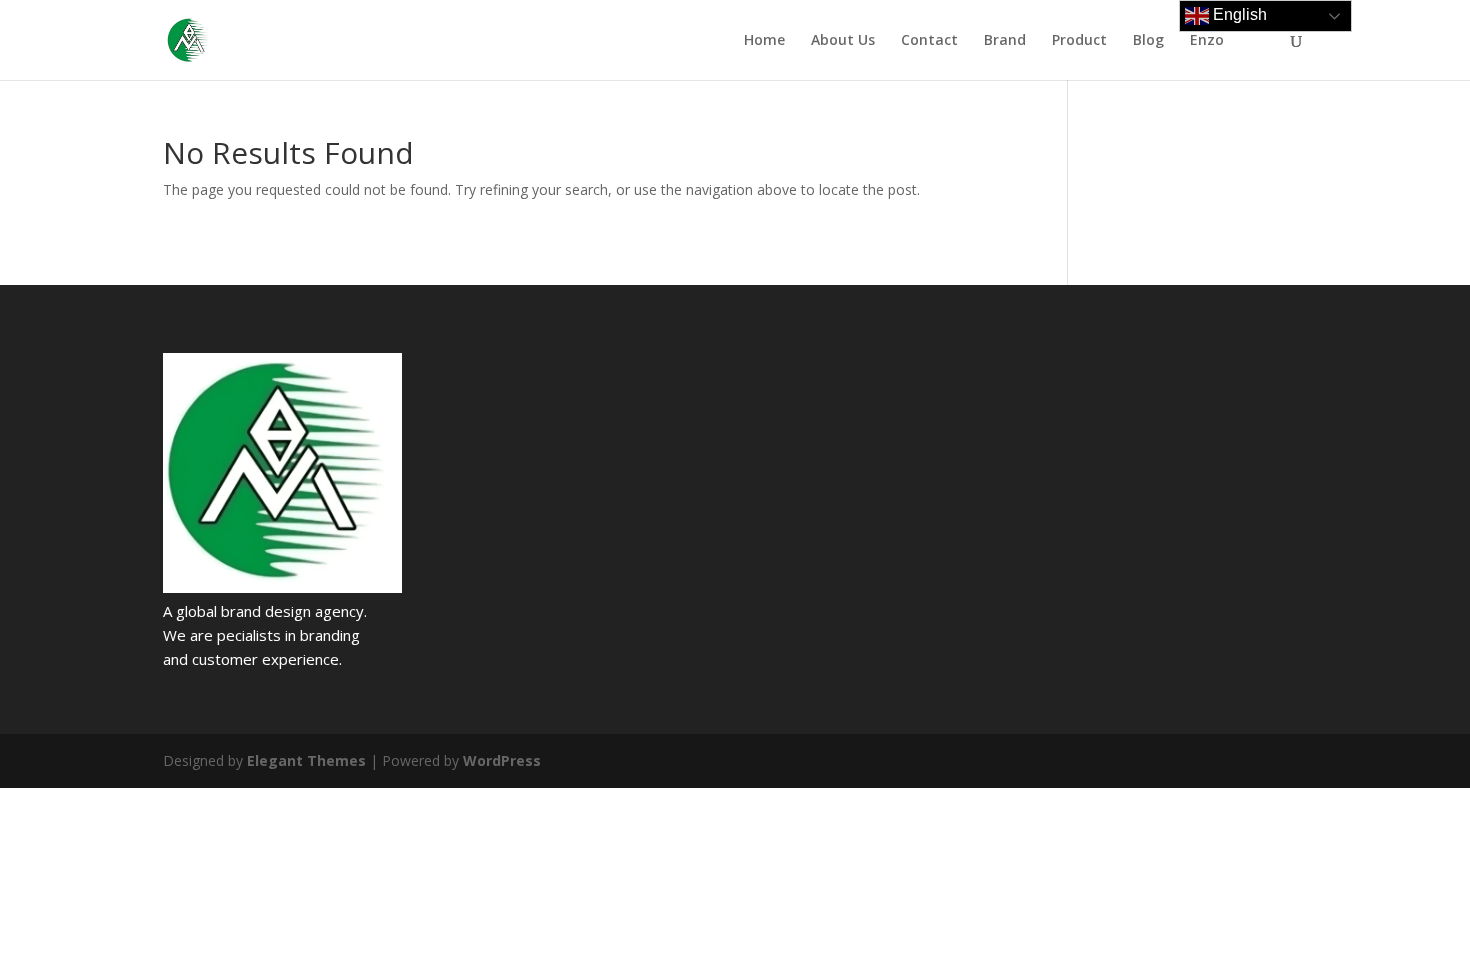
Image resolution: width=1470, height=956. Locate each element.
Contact (929, 41)
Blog (1148, 41)
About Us (843, 41)
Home (764, 41)
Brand (1005, 41)
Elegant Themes (306, 760)
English (1238, 14)
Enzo (1207, 41)
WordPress (502, 760)
